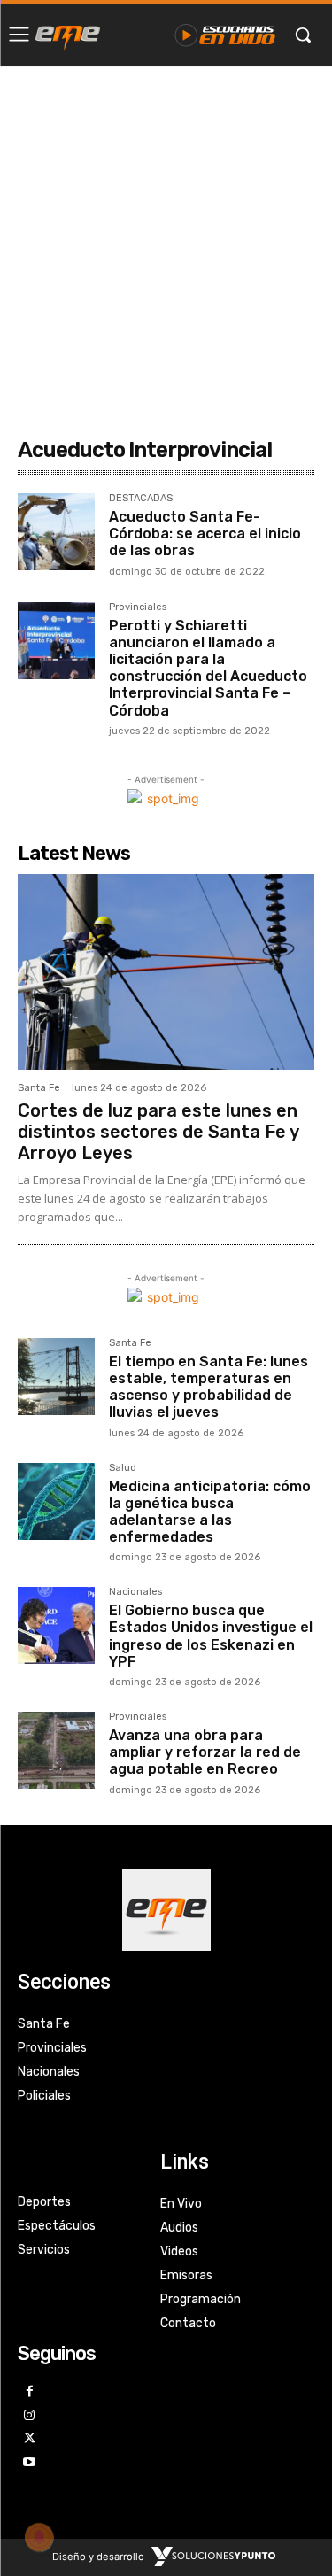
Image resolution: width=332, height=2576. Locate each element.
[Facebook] (30, 2392)
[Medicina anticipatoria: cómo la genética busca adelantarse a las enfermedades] (56, 1501)
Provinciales (138, 607)
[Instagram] (30, 2416)
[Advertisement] (166, 240)
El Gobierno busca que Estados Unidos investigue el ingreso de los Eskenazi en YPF (211, 1636)
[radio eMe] (68, 35)
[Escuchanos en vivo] (225, 35)
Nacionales (135, 1592)
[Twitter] (30, 2439)
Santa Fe (39, 1088)
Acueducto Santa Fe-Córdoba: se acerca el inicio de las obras (205, 534)
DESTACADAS (141, 499)
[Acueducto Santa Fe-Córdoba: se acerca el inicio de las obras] (56, 532)
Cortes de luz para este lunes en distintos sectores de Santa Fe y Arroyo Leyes (158, 1132)
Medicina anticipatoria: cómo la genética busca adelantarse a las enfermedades (210, 1512)
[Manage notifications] (39, 2537)
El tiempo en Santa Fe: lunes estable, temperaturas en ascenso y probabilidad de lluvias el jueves (208, 1387)
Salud (123, 1468)
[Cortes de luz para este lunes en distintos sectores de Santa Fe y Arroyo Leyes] (166, 972)
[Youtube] (30, 2463)
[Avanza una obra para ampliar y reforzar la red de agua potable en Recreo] (56, 1750)
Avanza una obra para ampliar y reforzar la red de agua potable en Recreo (205, 1752)
